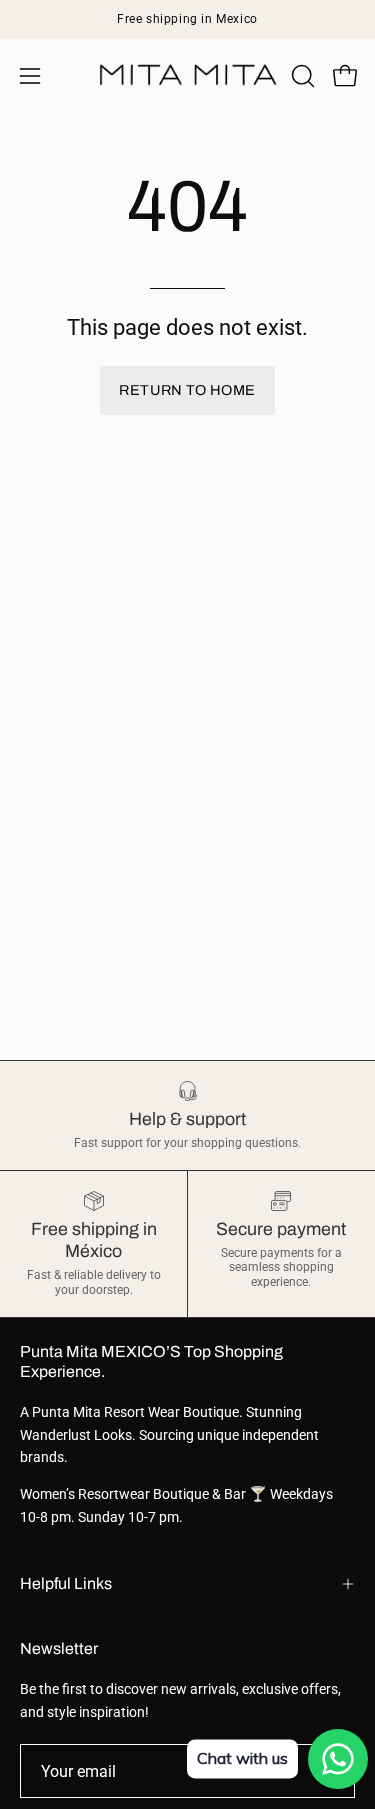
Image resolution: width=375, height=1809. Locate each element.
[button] (301, 76)
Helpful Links (66, 1583)
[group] (187, 19)
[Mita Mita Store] (188, 75)
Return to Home (187, 390)
